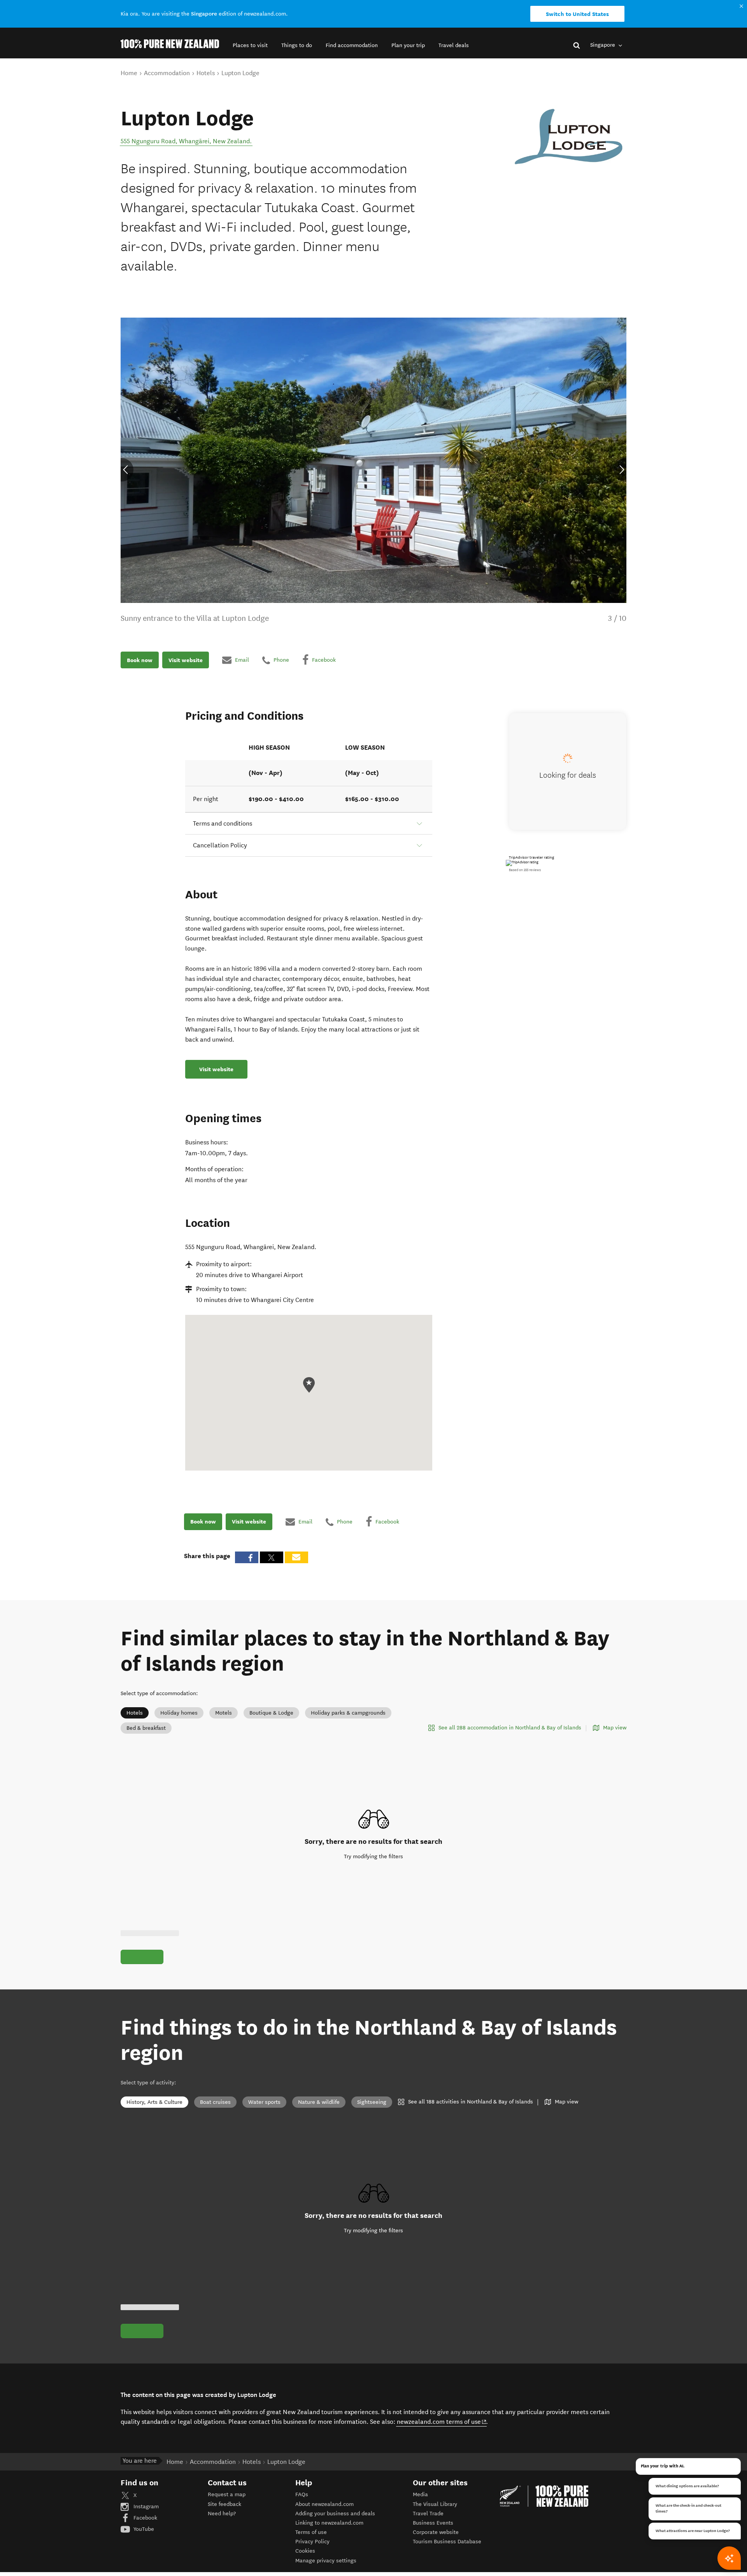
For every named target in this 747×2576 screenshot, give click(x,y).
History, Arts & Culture (154, 2102)
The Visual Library (435, 2504)
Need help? (222, 2514)
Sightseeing (372, 2102)
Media (420, 2494)
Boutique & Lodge (271, 1713)
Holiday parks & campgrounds (348, 1713)
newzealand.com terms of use (442, 2421)
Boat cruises (215, 2102)
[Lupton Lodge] (568, 137)
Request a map (227, 2494)
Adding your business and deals (335, 2514)
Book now (140, 660)
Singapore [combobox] (603, 45)
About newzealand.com (324, 2504)
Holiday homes (179, 1713)
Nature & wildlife (319, 2102)
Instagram (145, 2507)
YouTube (143, 2529)
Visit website (186, 660)
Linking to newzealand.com (329, 2523)
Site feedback (224, 2504)
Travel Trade (428, 2514)
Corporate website (436, 2532)
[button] (250, 45)
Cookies (305, 2551)
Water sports (264, 2102)
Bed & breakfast (146, 1728)
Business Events (433, 2523)
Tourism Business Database (447, 2542)
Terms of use (311, 2532)
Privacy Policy (312, 2542)
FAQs (302, 2494)
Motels (224, 1713)
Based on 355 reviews (525, 870)
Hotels (135, 1713)
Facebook (145, 2518)
